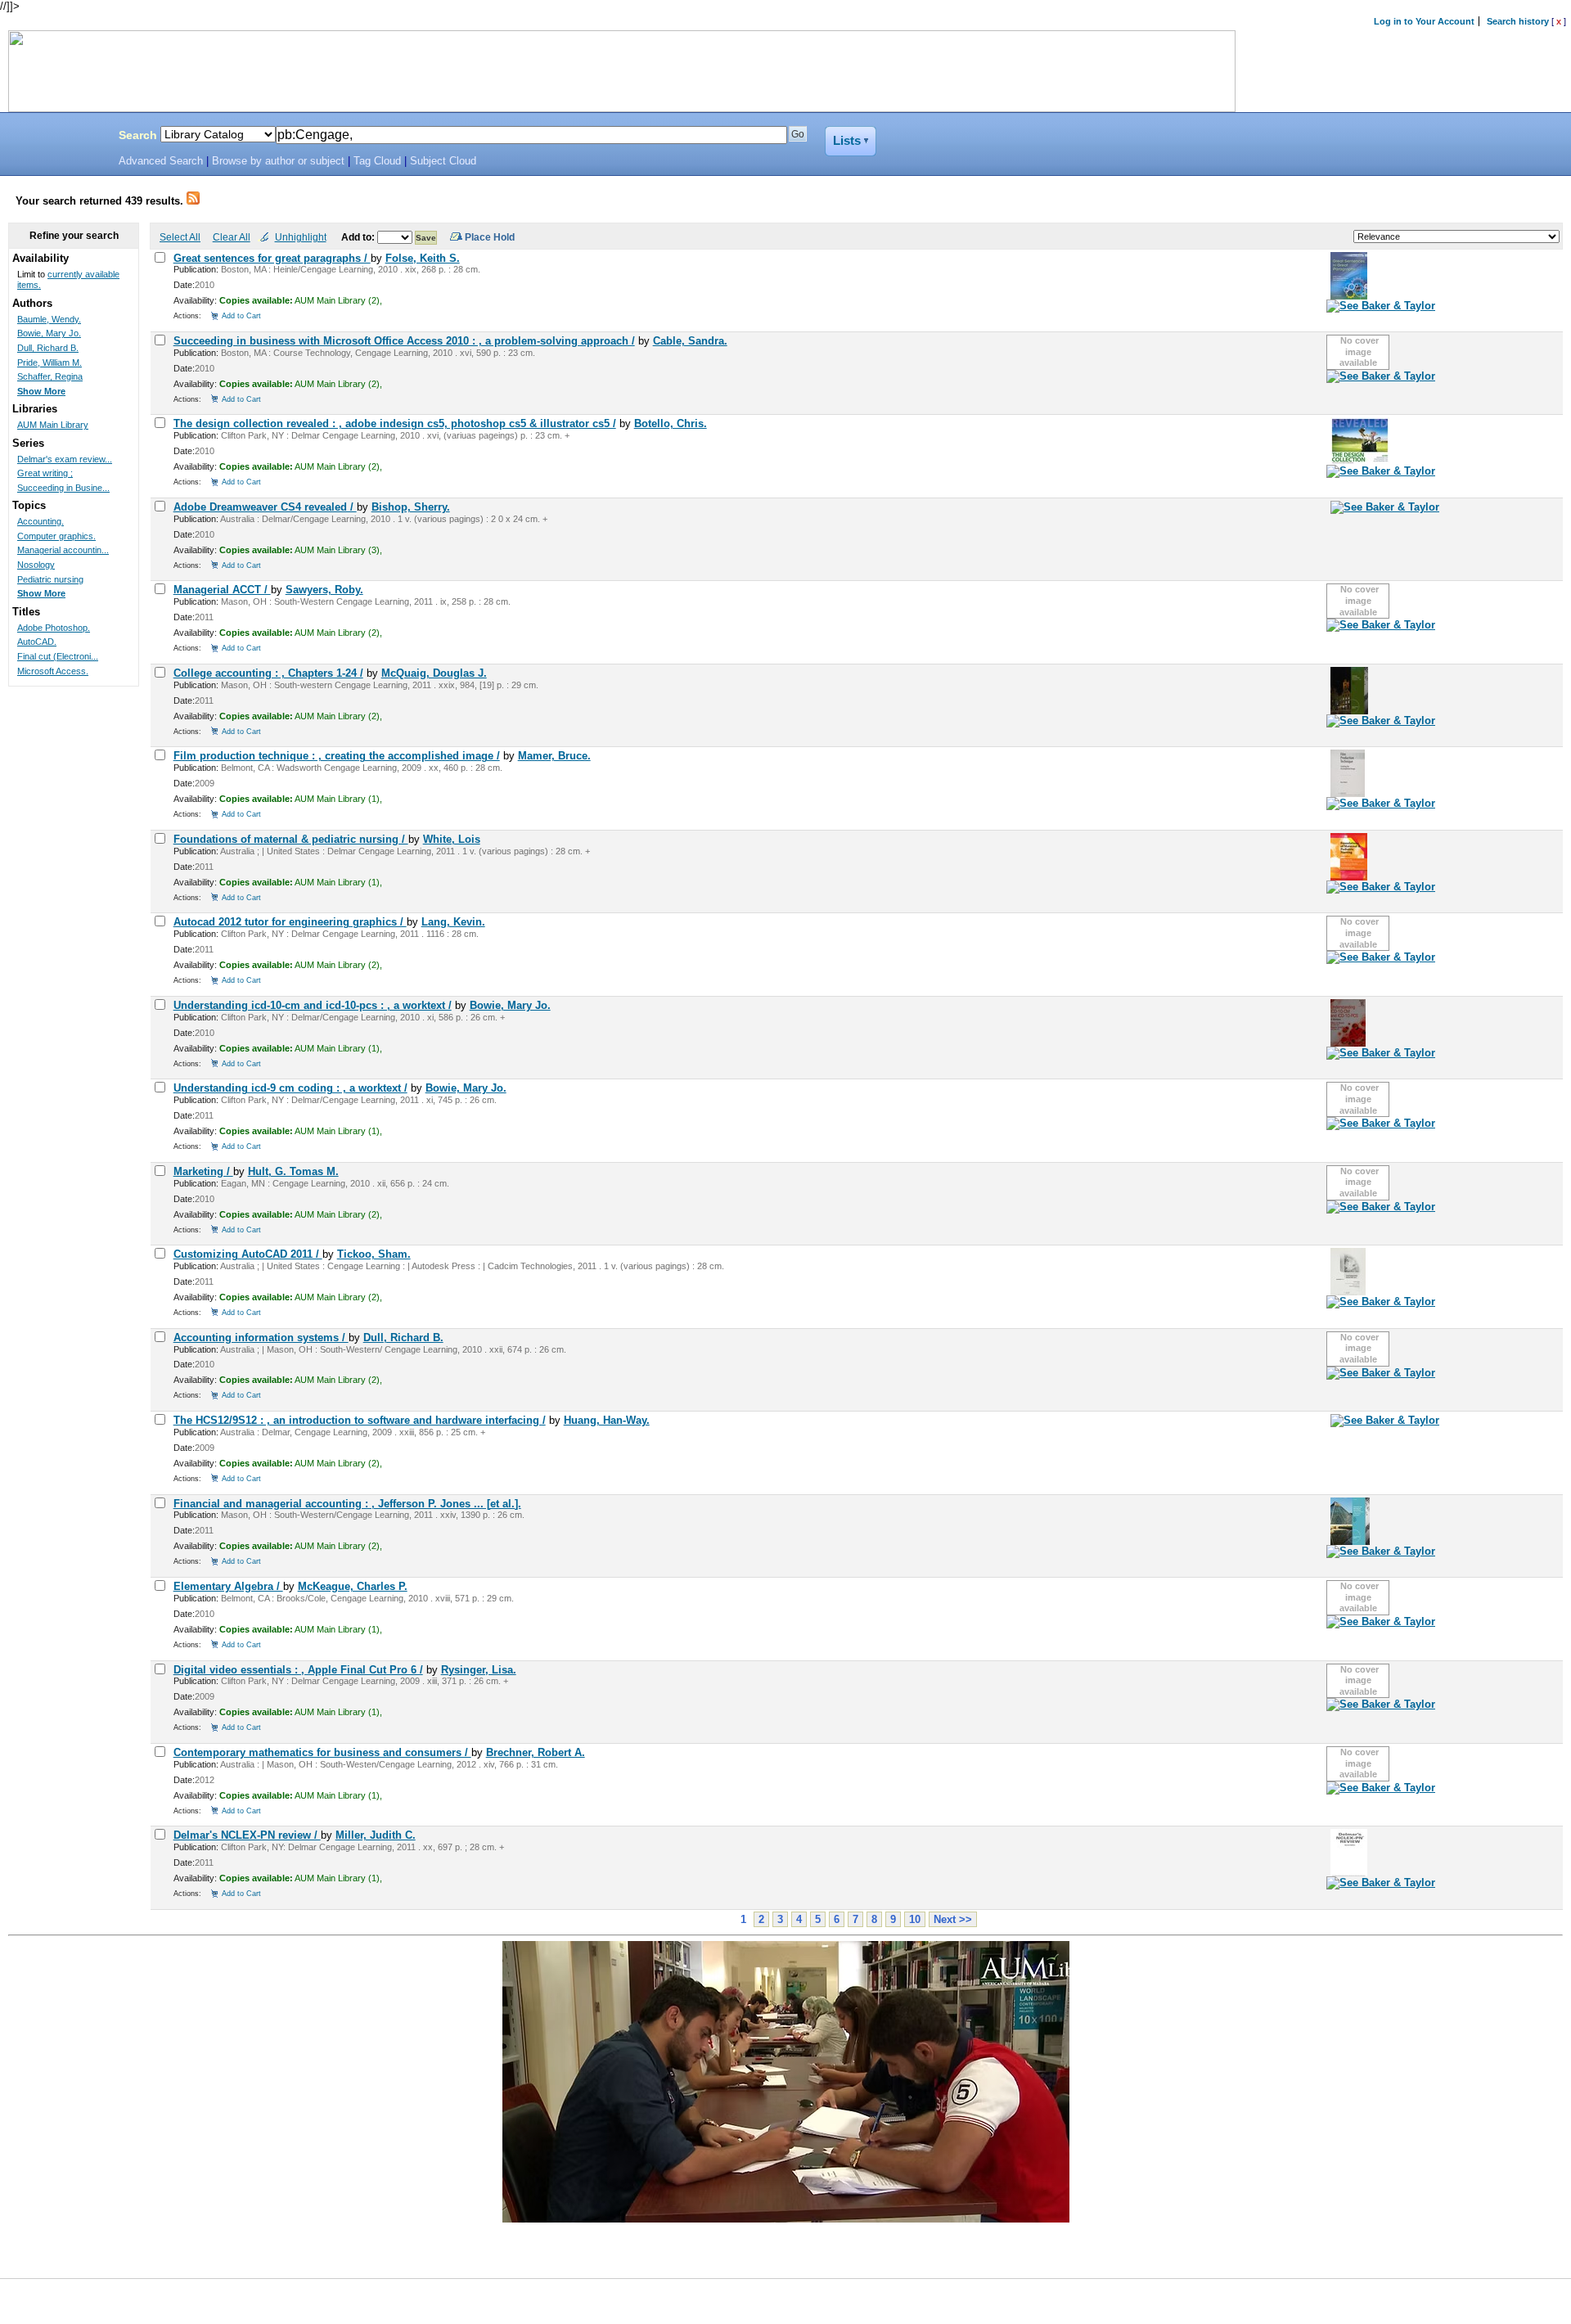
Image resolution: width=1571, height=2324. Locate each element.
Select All (180, 237)
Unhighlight (301, 237)
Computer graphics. (56, 536)
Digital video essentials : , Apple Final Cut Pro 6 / (298, 1670)
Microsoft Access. (53, 671)
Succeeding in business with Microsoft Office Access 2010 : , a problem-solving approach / (404, 341)
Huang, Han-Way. (607, 1420)
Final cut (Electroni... (58, 656)
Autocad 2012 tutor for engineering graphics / (290, 922)
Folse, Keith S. (423, 258)
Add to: (359, 237)
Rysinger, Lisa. (479, 1670)
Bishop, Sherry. (411, 507)
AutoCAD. (37, 642)
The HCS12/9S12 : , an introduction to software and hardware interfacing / (360, 1420)
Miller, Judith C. (376, 1835)
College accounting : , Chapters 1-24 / (268, 673)
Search (138, 135)
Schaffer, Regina (50, 376)
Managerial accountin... (63, 550)
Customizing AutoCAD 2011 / (248, 1254)
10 (915, 1919)
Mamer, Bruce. (554, 756)
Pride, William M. (50, 363)
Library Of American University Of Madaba (55, 137)
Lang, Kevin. (453, 922)
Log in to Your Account (1424, 21)
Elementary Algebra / (228, 1586)
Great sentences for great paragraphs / (272, 258)
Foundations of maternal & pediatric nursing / (291, 839)
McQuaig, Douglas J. (434, 673)
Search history (1518, 21)
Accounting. (41, 521)
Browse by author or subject (278, 161)
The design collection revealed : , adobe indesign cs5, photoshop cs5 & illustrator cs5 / (395, 423)
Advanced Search (161, 161)
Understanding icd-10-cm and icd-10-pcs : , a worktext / (313, 1005)
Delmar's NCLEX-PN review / (247, 1835)
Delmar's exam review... (65, 459)
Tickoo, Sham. (374, 1254)
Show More (41, 391)
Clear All (232, 237)
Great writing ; (45, 473)
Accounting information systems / (261, 1338)
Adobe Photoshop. (54, 628)
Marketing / (203, 1171)
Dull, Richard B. (403, 1338)
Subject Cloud (443, 161)
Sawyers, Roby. (324, 590)
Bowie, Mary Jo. (510, 1005)
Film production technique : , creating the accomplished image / (337, 756)
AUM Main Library (53, 425)
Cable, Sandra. (690, 341)
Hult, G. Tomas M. (293, 1171)
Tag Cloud (377, 161)
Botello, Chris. (671, 423)
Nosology (36, 565)
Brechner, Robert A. (536, 1752)
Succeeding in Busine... (63, 488)
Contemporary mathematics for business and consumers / (322, 1752)
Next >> (953, 1919)
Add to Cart (241, 315)
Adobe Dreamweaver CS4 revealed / (265, 507)
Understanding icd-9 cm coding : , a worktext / (290, 1088)
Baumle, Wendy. (49, 319)
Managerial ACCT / (222, 590)
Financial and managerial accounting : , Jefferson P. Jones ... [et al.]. (347, 1504)
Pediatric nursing (50, 579)
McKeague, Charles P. (353, 1586)
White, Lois (452, 839)
